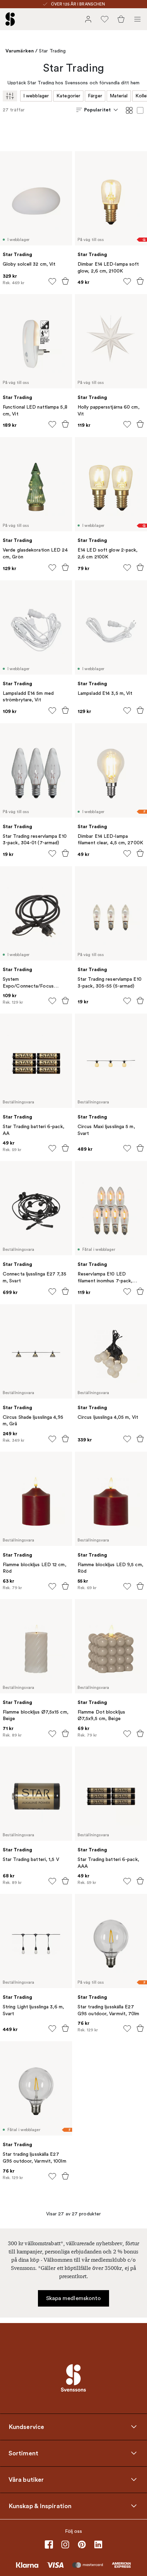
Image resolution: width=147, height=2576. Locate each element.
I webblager (36, 96)
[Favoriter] (105, 19)
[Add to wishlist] (52, 281)
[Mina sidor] (88, 19)
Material (119, 96)
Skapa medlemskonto (74, 2298)
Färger (95, 96)
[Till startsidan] (10, 19)
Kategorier (68, 96)
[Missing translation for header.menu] (137, 19)
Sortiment (23, 2453)
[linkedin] (98, 2544)
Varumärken (20, 51)
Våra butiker (26, 2479)
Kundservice (26, 2427)
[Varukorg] (121, 19)
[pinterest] (82, 2544)
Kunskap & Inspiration (40, 2506)
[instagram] (65, 2544)
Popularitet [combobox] (97, 110)
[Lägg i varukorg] (65, 281)
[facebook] (49, 2544)
